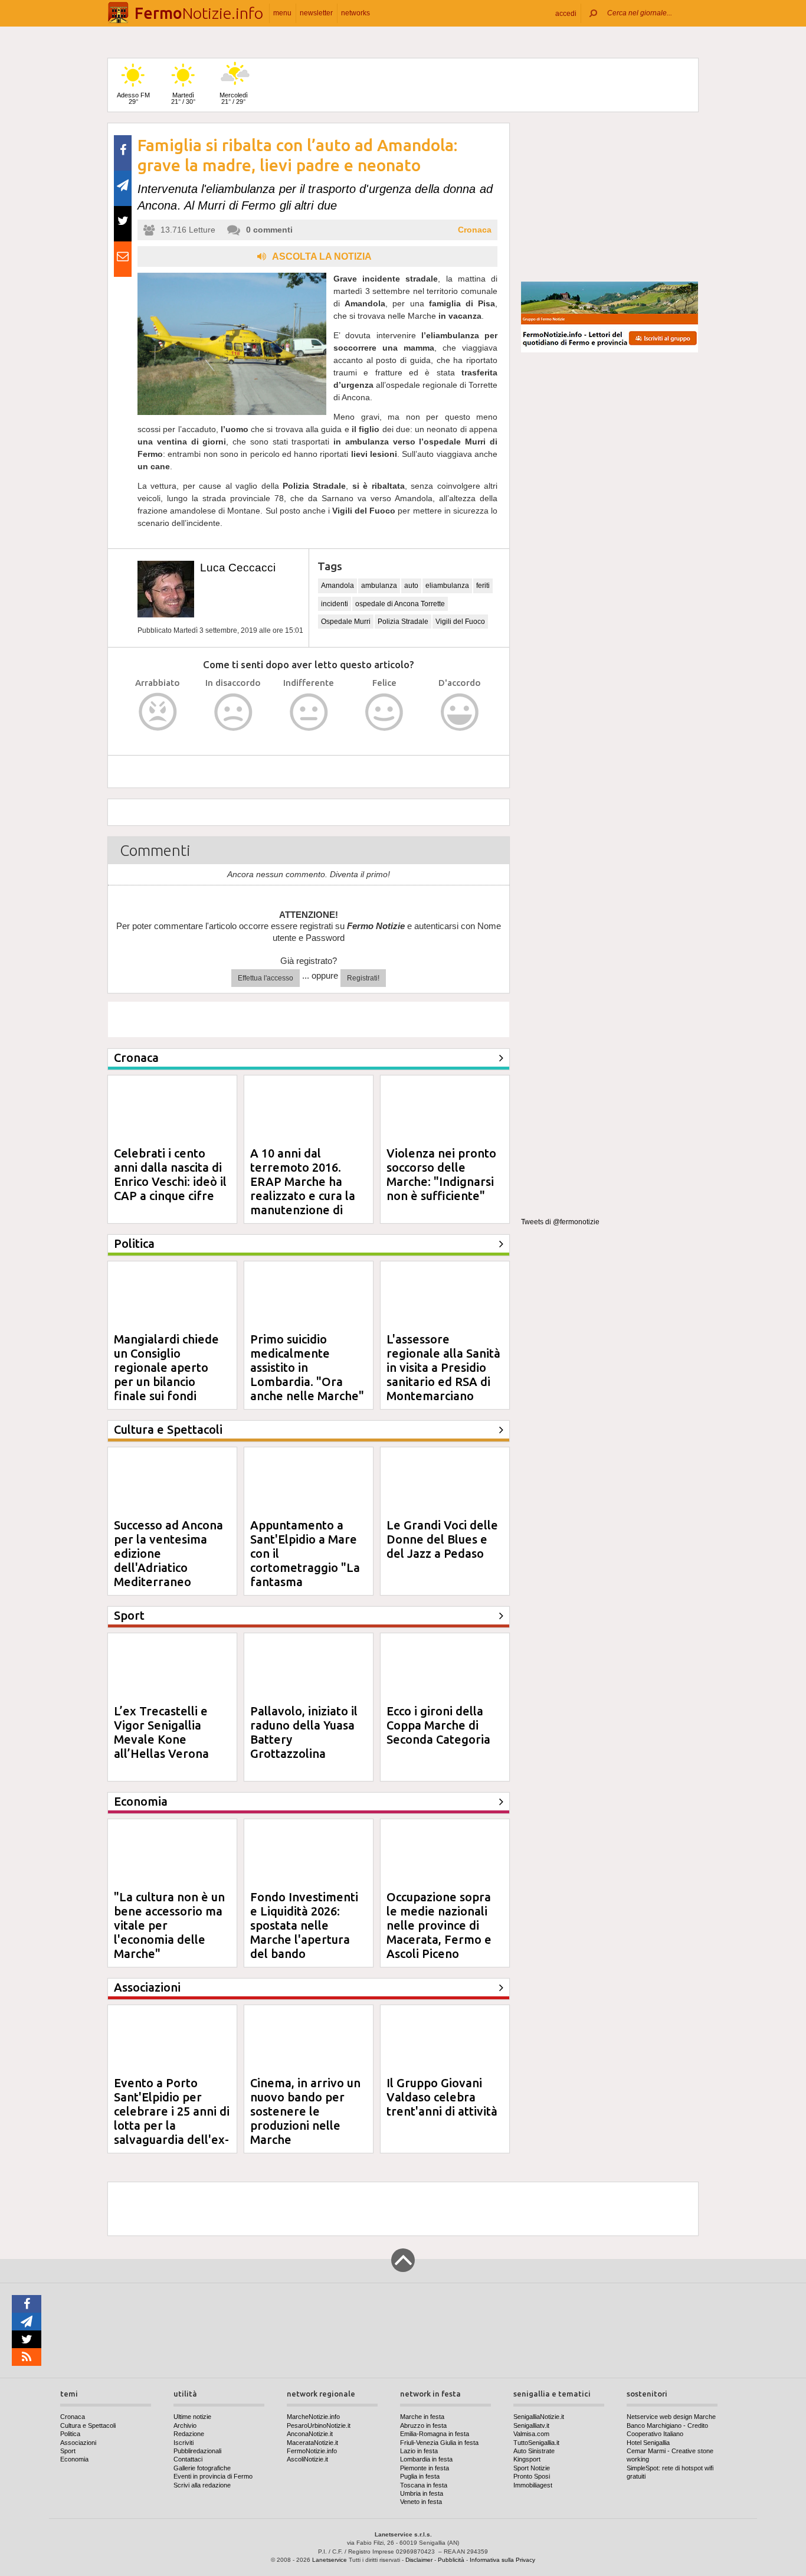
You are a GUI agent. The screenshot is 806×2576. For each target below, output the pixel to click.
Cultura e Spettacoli (88, 2425)
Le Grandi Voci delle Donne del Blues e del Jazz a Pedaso (442, 1539)
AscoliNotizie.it (307, 2459)
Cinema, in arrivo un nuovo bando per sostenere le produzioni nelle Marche (305, 2111)
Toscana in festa (424, 2485)
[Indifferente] (309, 712)
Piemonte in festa (425, 2468)
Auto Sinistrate (534, 2451)
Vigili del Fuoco (460, 622)
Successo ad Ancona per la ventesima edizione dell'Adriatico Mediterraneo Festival (168, 1560)
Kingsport (527, 2459)
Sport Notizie (532, 2468)
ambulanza (379, 586)
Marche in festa (422, 2417)
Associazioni (78, 2443)
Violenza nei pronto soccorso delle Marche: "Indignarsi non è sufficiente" (441, 1174)
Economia (74, 2459)
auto (411, 586)
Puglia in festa (420, 2476)
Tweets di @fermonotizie (560, 1222)
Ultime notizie (192, 2417)
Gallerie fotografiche (202, 2468)
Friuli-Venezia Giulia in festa (439, 2443)
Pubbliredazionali (197, 2451)
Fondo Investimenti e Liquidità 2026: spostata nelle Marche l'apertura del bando (304, 1925)
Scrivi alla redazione (202, 2485)
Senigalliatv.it (531, 2425)
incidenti (335, 604)
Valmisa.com (531, 2434)
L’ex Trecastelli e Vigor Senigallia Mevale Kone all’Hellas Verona (161, 1732)
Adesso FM (133, 98)
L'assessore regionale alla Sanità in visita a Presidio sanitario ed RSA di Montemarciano (443, 1367)
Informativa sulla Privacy (502, 2560)
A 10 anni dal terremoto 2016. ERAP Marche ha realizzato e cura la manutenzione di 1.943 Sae (303, 1189)
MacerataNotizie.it (312, 2443)
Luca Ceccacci (238, 568)
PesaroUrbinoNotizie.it (319, 2425)
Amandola (338, 586)
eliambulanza (447, 586)
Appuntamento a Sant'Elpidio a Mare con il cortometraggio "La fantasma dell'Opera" (305, 1560)
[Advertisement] (610, 197)
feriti (483, 586)
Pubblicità (451, 2560)
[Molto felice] (460, 712)
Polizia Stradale (403, 622)
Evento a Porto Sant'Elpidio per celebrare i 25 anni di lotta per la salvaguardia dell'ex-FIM (172, 2118)
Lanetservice (330, 2560)
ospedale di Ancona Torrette (400, 604)
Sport (68, 2451)
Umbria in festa (422, 2493)
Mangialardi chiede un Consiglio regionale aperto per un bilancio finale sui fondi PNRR (166, 1374)
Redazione (189, 2434)
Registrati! (363, 978)
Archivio (185, 2425)
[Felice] (384, 712)
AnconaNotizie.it (310, 2434)
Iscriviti (184, 2443)
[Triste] (233, 712)
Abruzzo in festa (423, 2425)
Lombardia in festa (426, 2459)
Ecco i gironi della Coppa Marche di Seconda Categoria (438, 1725)
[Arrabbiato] (158, 712)
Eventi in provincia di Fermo (213, 2476)
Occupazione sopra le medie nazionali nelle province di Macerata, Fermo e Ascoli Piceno (439, 1925)
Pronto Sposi (532, 2476)
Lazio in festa (419, 2451)
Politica (70, 2434)
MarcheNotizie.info (313, 2417)
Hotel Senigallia (648, 2443)
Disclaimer (419, 2560)
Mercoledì (234, 98)
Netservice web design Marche (671, 2417)
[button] (566, 13)
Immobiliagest (533, 2485)
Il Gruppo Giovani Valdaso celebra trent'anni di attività (442, 2097)
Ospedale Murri (346, 622)
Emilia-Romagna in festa (435, 2434)
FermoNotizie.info (312, 2451)
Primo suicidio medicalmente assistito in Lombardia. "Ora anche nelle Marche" (307, 1367)
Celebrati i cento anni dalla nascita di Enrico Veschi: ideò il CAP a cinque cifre (170, 1174)
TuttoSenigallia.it (536, 2443)
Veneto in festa (421, 2502)
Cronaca (475, 230)
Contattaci (188, 2459)
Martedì (183, 98)
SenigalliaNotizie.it (539, 2417)
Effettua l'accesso (266, 978)
